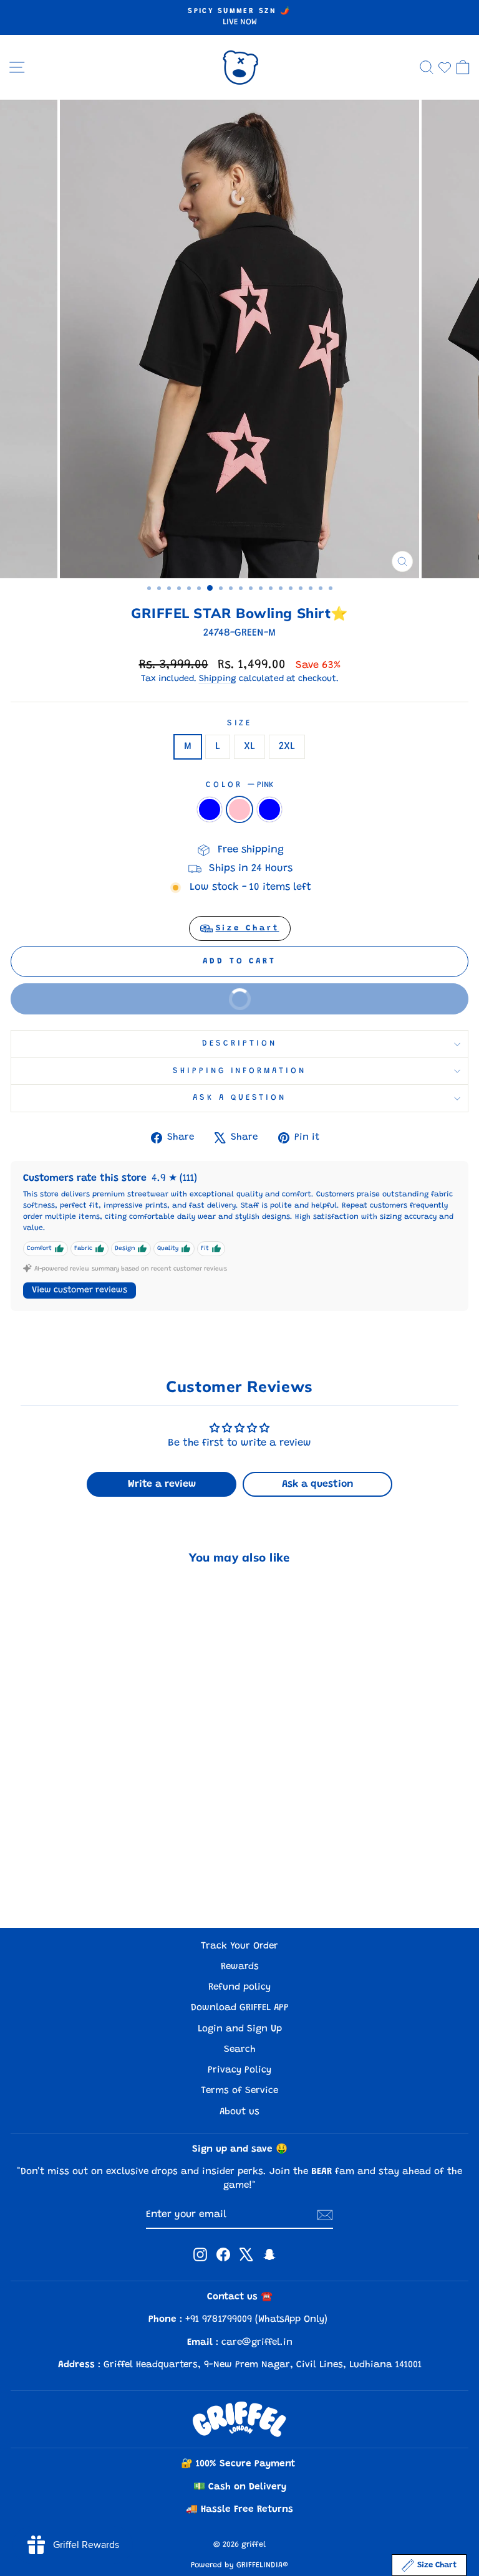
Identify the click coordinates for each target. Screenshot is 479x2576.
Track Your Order (239, 1946)
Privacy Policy (239, 2070)
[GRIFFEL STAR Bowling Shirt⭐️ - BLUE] (113, 1885)
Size (240, 723)
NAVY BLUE (210, 809)
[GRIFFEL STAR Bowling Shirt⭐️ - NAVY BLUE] (85, 1885)
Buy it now (142, 1004)
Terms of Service (239, 2091)
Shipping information (240, 1071)
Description (239, 1044)
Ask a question (240, 1098)
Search (240, 2050)
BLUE (269, 809)
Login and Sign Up (240, 2029)
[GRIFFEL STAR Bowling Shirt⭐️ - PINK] (99, 1885)
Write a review (162, 1484)
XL (249, 747)
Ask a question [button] (318, 1484)
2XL (287, 747)
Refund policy (239, 1987)
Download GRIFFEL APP (240, 2008)
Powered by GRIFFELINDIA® (239, 2565)
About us (239, 2112)
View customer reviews (80, 1290)
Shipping (218, 679)
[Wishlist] (445, 67)
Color (239, 785)
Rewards (240, 1967)
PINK (239, 809)
